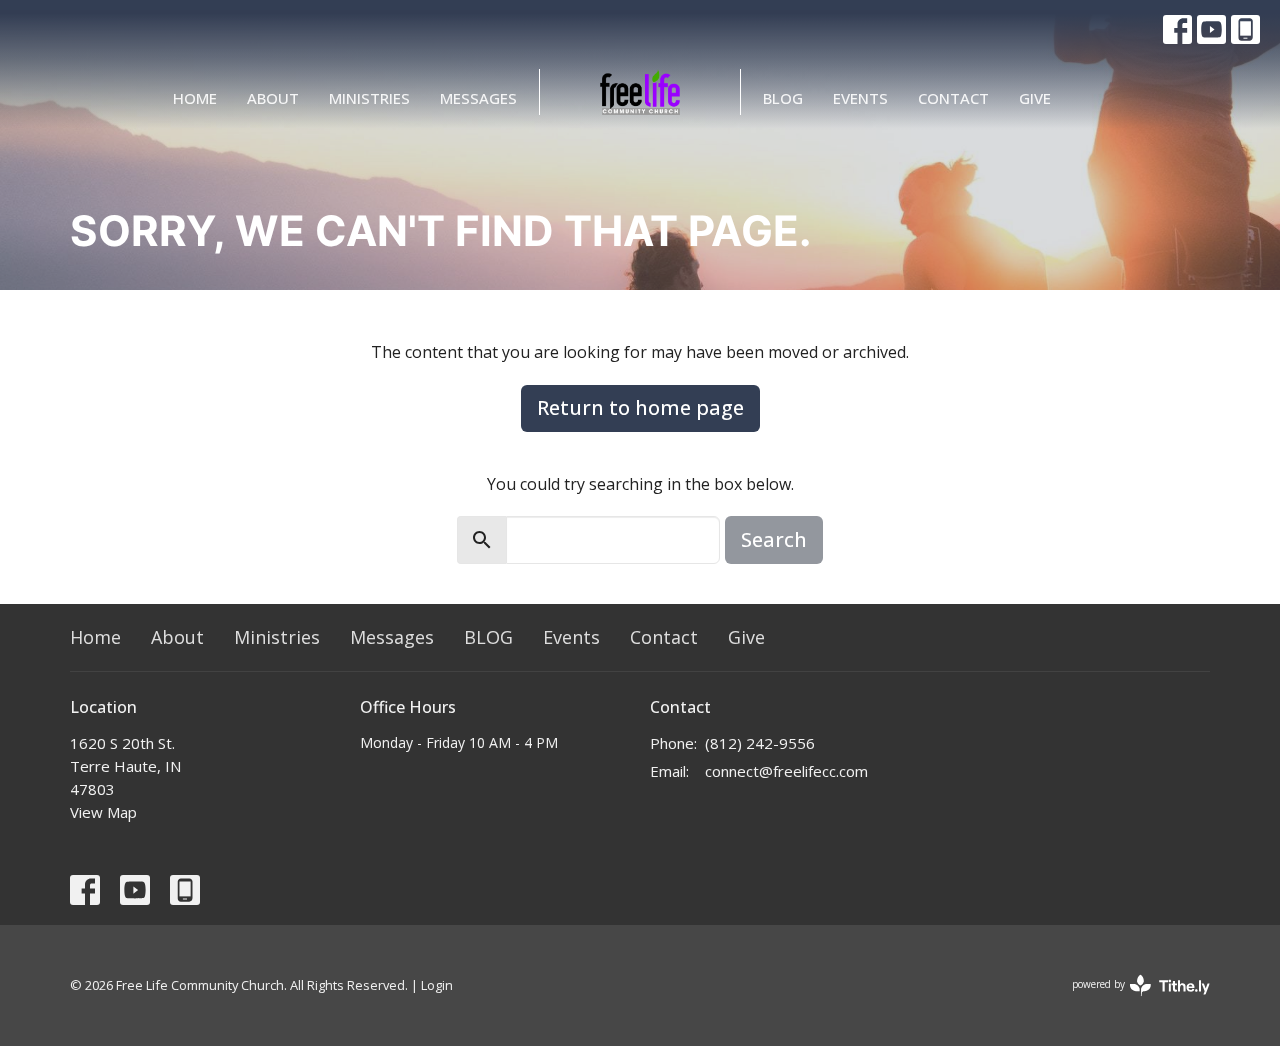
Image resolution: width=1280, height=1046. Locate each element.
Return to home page (640, 407)
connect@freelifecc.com (786, 771)
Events (860, 98)
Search (774, 539)
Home (195, 98)
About (273, 98)
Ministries (369, 98)
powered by (1130, 1001)
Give (1035, 98)
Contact (953, 98)
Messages (478, 98)
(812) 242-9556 (760, 743)
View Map (103, 812)
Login (437, 985)
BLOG (783, 98)
